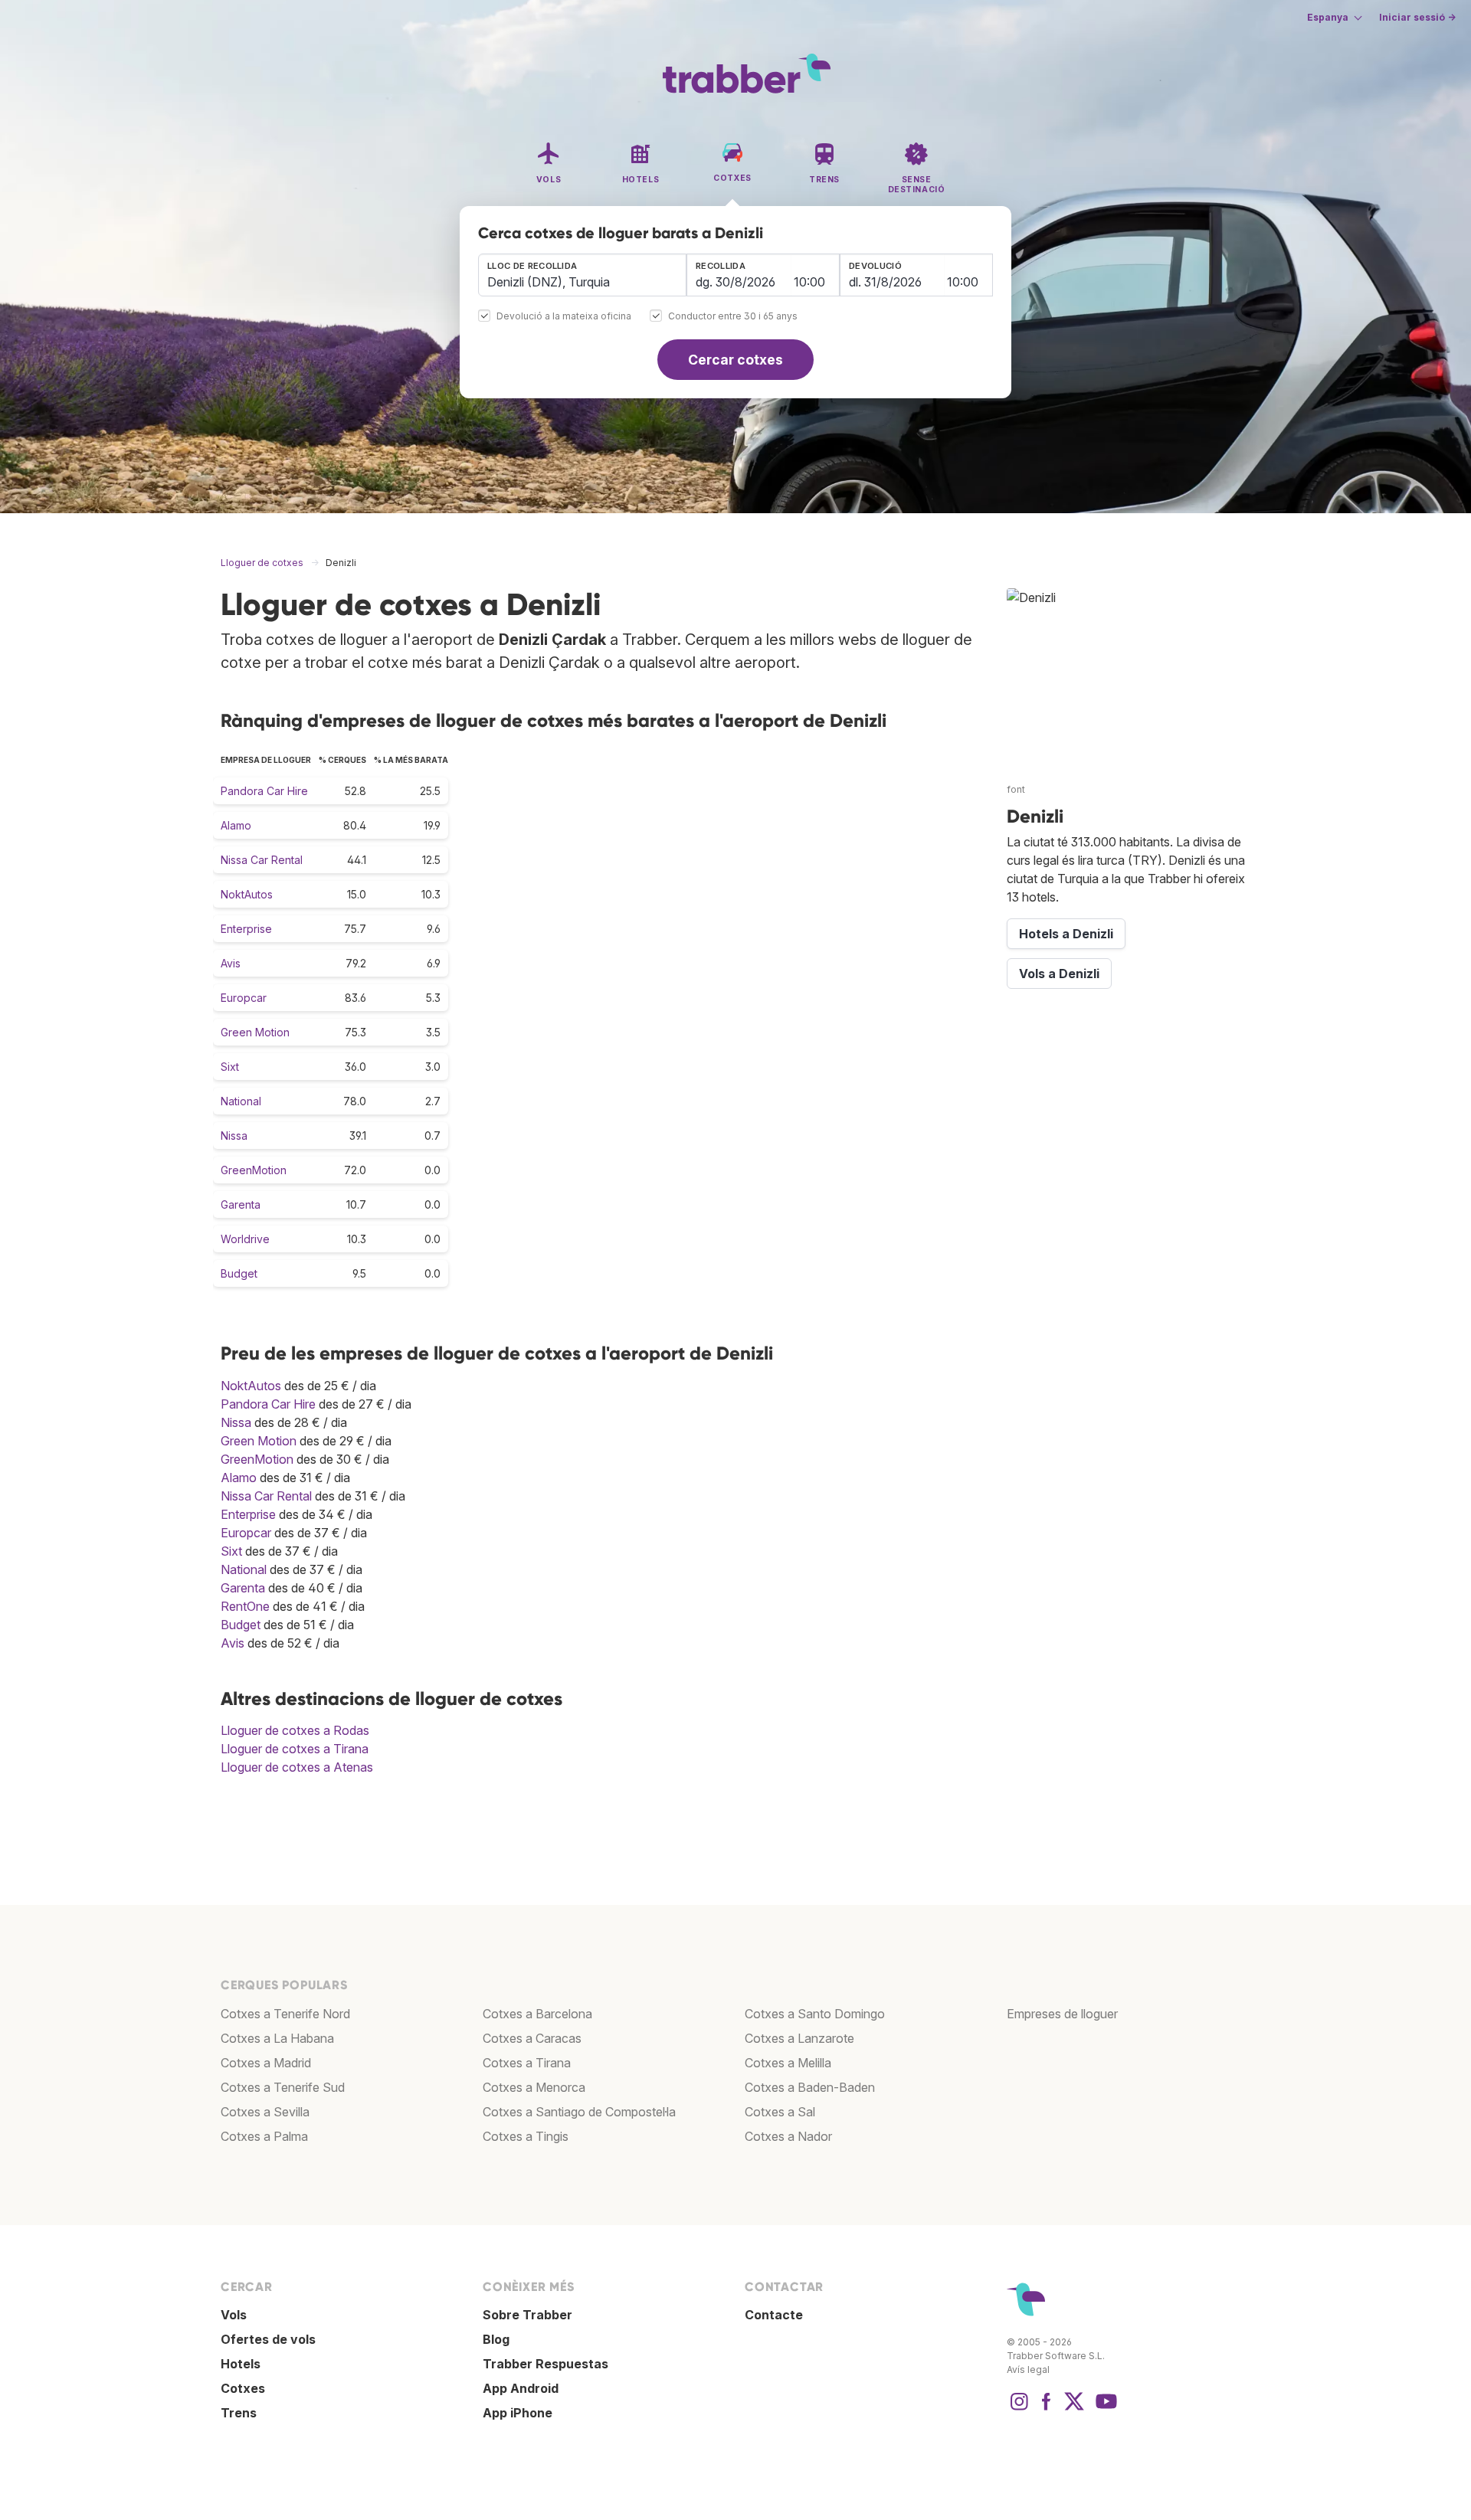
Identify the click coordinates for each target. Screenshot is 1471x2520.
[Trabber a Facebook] (1047, 2409)
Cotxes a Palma (264, 2136)
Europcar (244, 998)
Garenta (241, 1204)
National (241, 1101)
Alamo (236, 825)
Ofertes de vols (268, 2339)
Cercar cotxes (735, 360)
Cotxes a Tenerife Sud (283, 2087)
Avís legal (1028, 2369)
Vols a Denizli (1059, 974)
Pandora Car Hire (264, 791)
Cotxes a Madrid (266, 2063)
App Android (521, 2388)
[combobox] (582, 275)
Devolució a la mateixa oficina (564, 317)
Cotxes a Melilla (788, 2063)
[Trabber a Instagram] (1019, 2409)
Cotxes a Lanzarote (799, 2038)
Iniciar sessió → (1417, 17)
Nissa (234, 1136)
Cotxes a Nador (788, 2136)
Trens (239, 2413)
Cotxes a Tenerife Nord (285, 2014)
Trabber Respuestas (545, 2364)
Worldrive (245, 1239)
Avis (231, 963)
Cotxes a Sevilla (265, 2112)
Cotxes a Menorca (534, 2087)
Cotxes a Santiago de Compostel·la (579, 2112)
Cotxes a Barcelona (537, 2014)
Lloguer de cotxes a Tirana (295, 1749)
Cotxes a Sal (780, 2112)
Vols (234, 2315)
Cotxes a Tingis (526, 2136)
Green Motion (255, 1032)
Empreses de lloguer (1062, 2014)
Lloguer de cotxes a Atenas (297, 1767)
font (1016, 789)
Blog (496, 2339)
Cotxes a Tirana (527, 2063)
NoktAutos (247, 894)
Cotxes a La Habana (277, 2038)
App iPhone (518, 2413)
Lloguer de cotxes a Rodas (295, 1730)
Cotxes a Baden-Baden (810, 2087)
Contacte (774, 2315)
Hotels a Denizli (1066, 934)
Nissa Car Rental (262, 860)
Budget (239, 1273)
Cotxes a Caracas (532, 2038)
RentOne (245, 1606)
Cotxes (243, 2388)
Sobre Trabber (527, 2315)
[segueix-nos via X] (1074, 2409)
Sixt (230, 1067)
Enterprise (246, 929)
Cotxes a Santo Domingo (815, 2014)
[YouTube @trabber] (1104, 2409)
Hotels (241, 2364)
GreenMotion (254, 1170)
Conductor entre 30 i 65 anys (733, 317)
